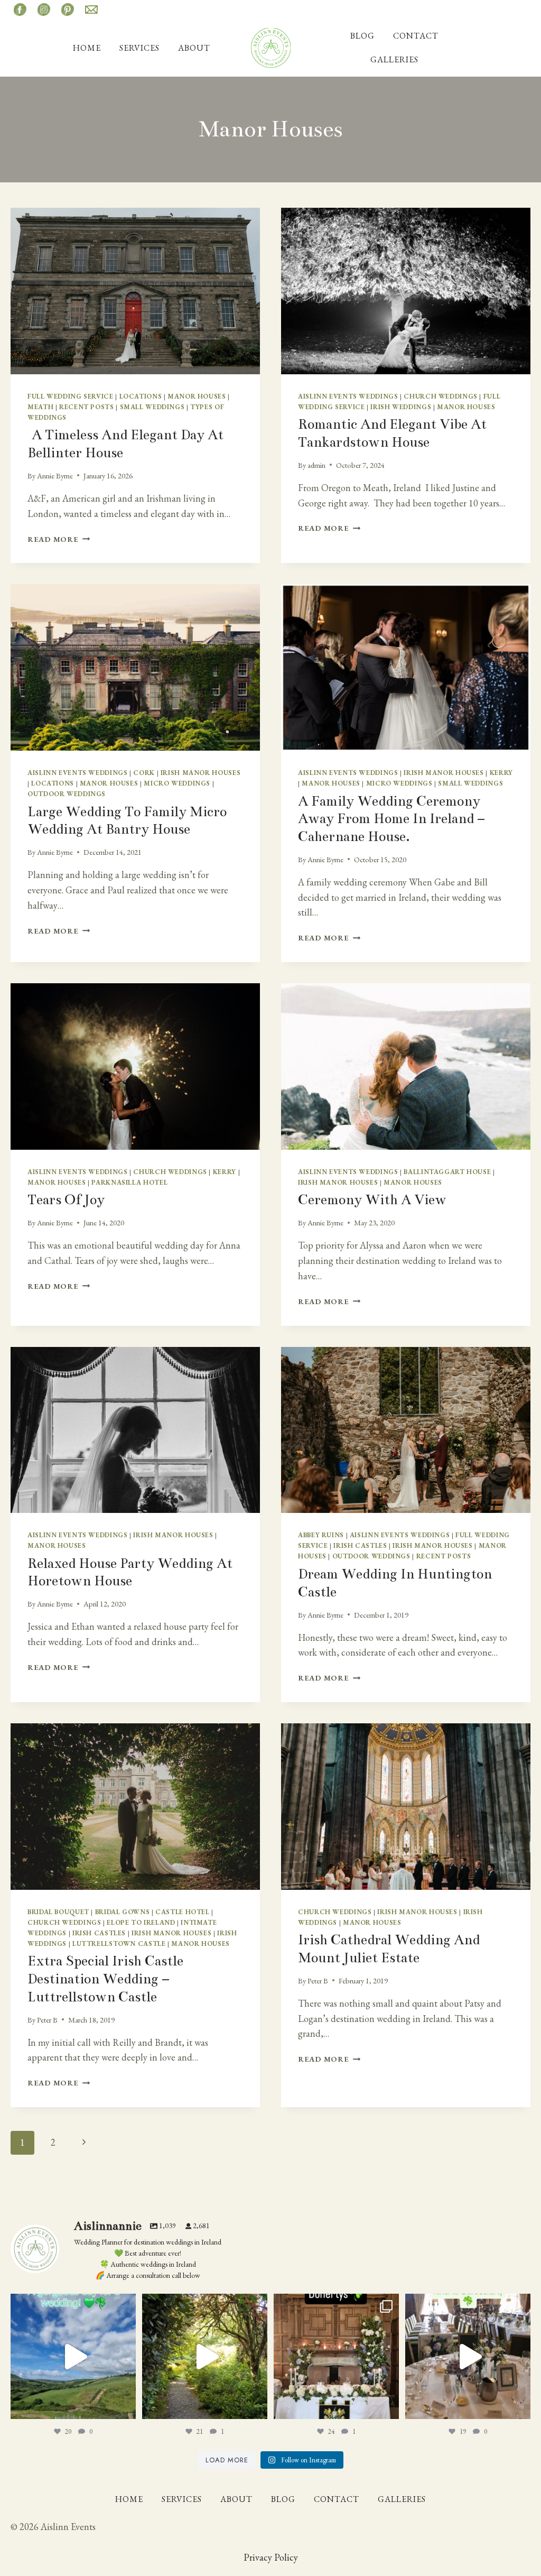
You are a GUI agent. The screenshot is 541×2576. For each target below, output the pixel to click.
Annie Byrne (55, 476)
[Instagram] (44, 10)
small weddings (152, 407)
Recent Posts (87, 407)
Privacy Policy (271, 2557)
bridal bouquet (58, 1912)
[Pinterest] (68, 10)
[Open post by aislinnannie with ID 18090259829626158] (468, 2356)
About (194, 48)
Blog (362, 36)
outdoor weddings (67, 794)
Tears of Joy (66, 1200)
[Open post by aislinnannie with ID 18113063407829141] (336, 2356)
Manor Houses (197, 396)
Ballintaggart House (447, 1172)
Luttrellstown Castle (119, 1943)
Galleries (394, 59)
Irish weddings (401, 407)
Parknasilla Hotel (129, 1182)
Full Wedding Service (71, 396)
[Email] (91, 10)
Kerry (501, 773)
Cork (144, 773)
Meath (40, 407)
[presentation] (135, 291)
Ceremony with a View (372, 1200)
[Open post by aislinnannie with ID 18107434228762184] (205, 2356)
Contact (416, 36)
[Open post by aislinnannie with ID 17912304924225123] (73, 2356)
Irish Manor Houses (200, 773)
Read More (59, 539)
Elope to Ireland (141, 1922)
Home (87, 48)
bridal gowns (123, 1912)
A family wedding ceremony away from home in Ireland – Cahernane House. (391, 819)
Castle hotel (183, 1912)
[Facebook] (20, 10)
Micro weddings (177, 783)
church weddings (440, 396)
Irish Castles (360, 1545)
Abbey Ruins (321, 1535)
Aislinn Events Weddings (348, 396)
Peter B (47, 2020)
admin (316, 465)
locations (141, 396)
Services (139, 48)
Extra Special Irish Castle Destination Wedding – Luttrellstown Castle (105, 1979)
